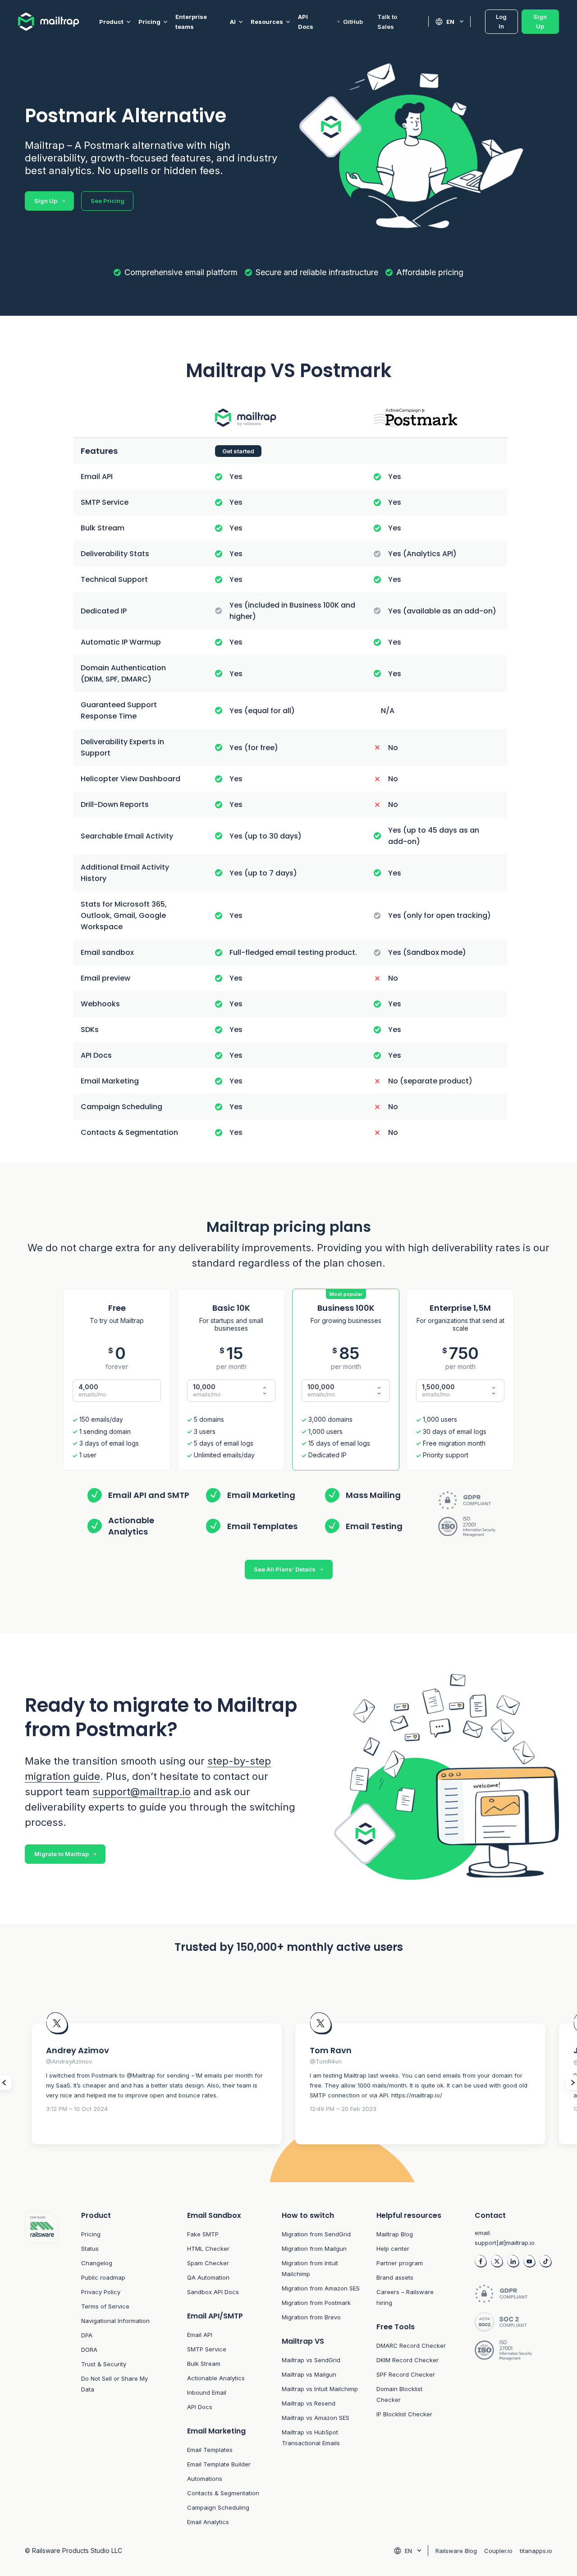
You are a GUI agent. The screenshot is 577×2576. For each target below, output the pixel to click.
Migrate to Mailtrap (62, 1854)
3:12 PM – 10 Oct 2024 (77, 2109)
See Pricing (108, 201)
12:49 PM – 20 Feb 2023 (343, 2109)
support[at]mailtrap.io (505, 2243)
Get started (238, 451)
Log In (501, 21)
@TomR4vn (326, 2061)
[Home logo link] (59, 22)
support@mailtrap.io (142, 1792)
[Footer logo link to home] (42, 2369)
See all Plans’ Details (285, 1569)
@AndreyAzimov (69, 2061)
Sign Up (540, 21)
